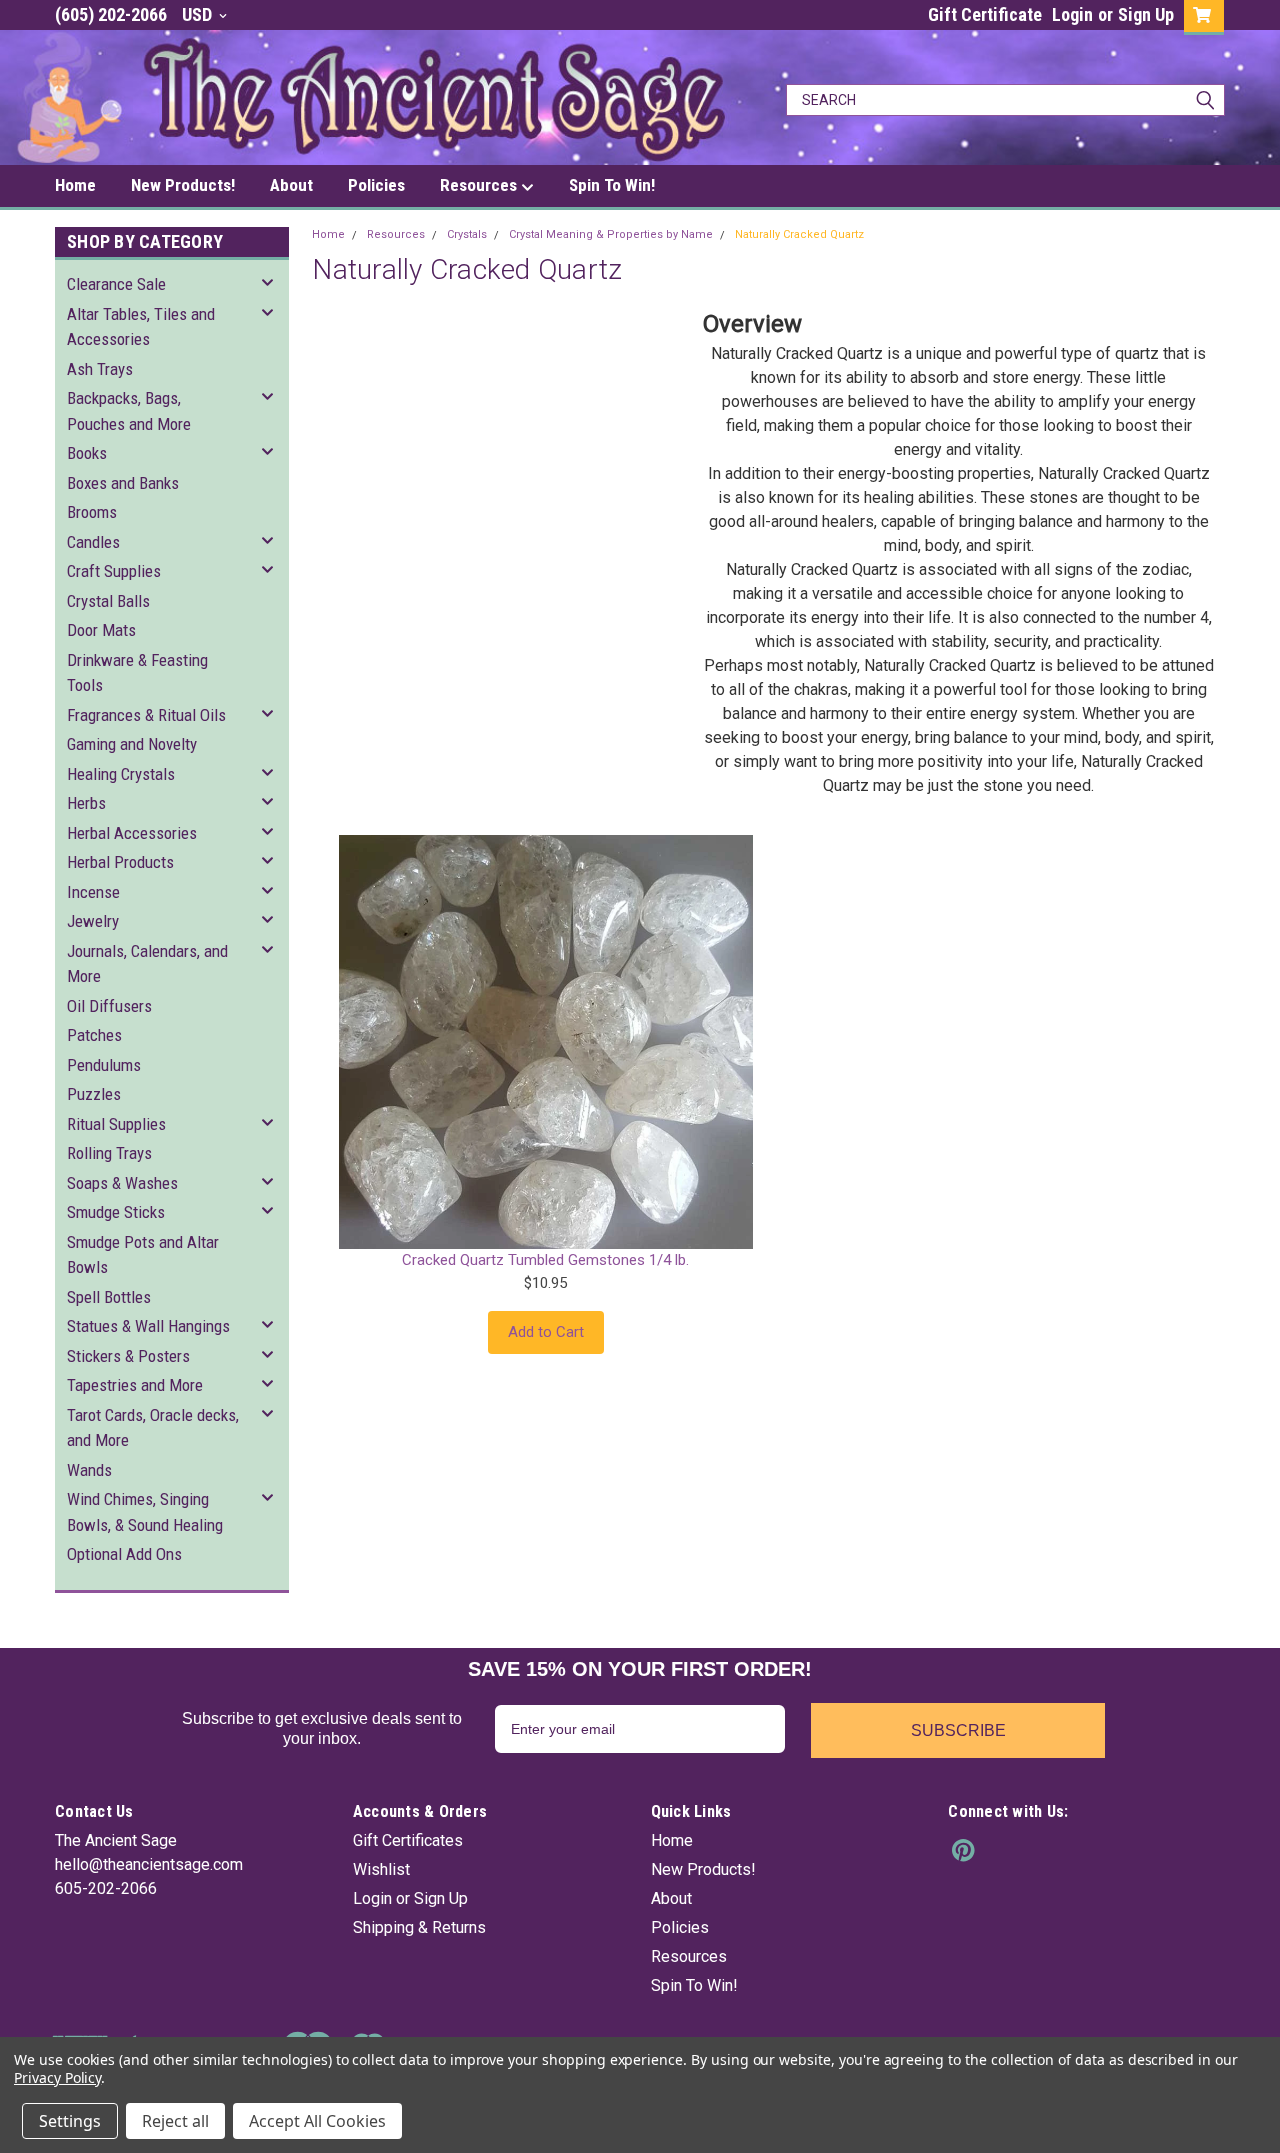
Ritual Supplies (116, 1124)
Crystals (467, 234)
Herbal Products (120, 862)
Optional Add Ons (124, 1554)
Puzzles (94, 1094)
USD (199, 14)
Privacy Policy (57, 2077)
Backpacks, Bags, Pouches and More (129, 411)
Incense (93, 892)
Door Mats (101, 630)
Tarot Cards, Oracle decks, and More (153, 1428)
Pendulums (104, 1065)
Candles (93, 542)
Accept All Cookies (317, 2121)
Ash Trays (100, 369)
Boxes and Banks (123, 483)
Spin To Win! (612, 185)
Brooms (92, 512)
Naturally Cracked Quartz (799, 234)
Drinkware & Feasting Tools (137, 673)
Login (1072, 14)
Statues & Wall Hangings (148, 1326)
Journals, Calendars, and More (147, 964)
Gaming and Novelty (132, 744)
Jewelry (93, 921)
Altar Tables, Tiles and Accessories (141, 327)
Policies (376, 185)
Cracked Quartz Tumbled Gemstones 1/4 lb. (545, 1260)
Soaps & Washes (122, 1183)
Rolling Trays (109, 1153)
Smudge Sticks (116, 1212)
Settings (70, 2121)
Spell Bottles (109, 1297)
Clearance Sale (116, 284)
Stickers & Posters (128, 1356)
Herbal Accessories (132, 833)
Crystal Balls (108, 601)
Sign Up (1146, 14)
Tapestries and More (135, 1385)
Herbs (86, 803)
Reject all (175, 2121)
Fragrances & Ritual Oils (146, 715)
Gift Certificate (985, 14)
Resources (480, 185)
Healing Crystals (121, 774)
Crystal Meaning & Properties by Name (611, 234)
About (291, 185)
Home (75, 185)
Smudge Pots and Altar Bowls (143, 1255)
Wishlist (381, 1869)
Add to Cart (546, 1332)
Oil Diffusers (109, 1006)
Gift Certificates (408, 1840)
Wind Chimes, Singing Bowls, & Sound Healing (145, 1512)
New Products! (183, 185)
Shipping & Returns (419, 1927)
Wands (89, 1470)
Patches (94, 1035)
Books (87, 453)
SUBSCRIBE (958, 1730)
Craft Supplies (114, 571)
